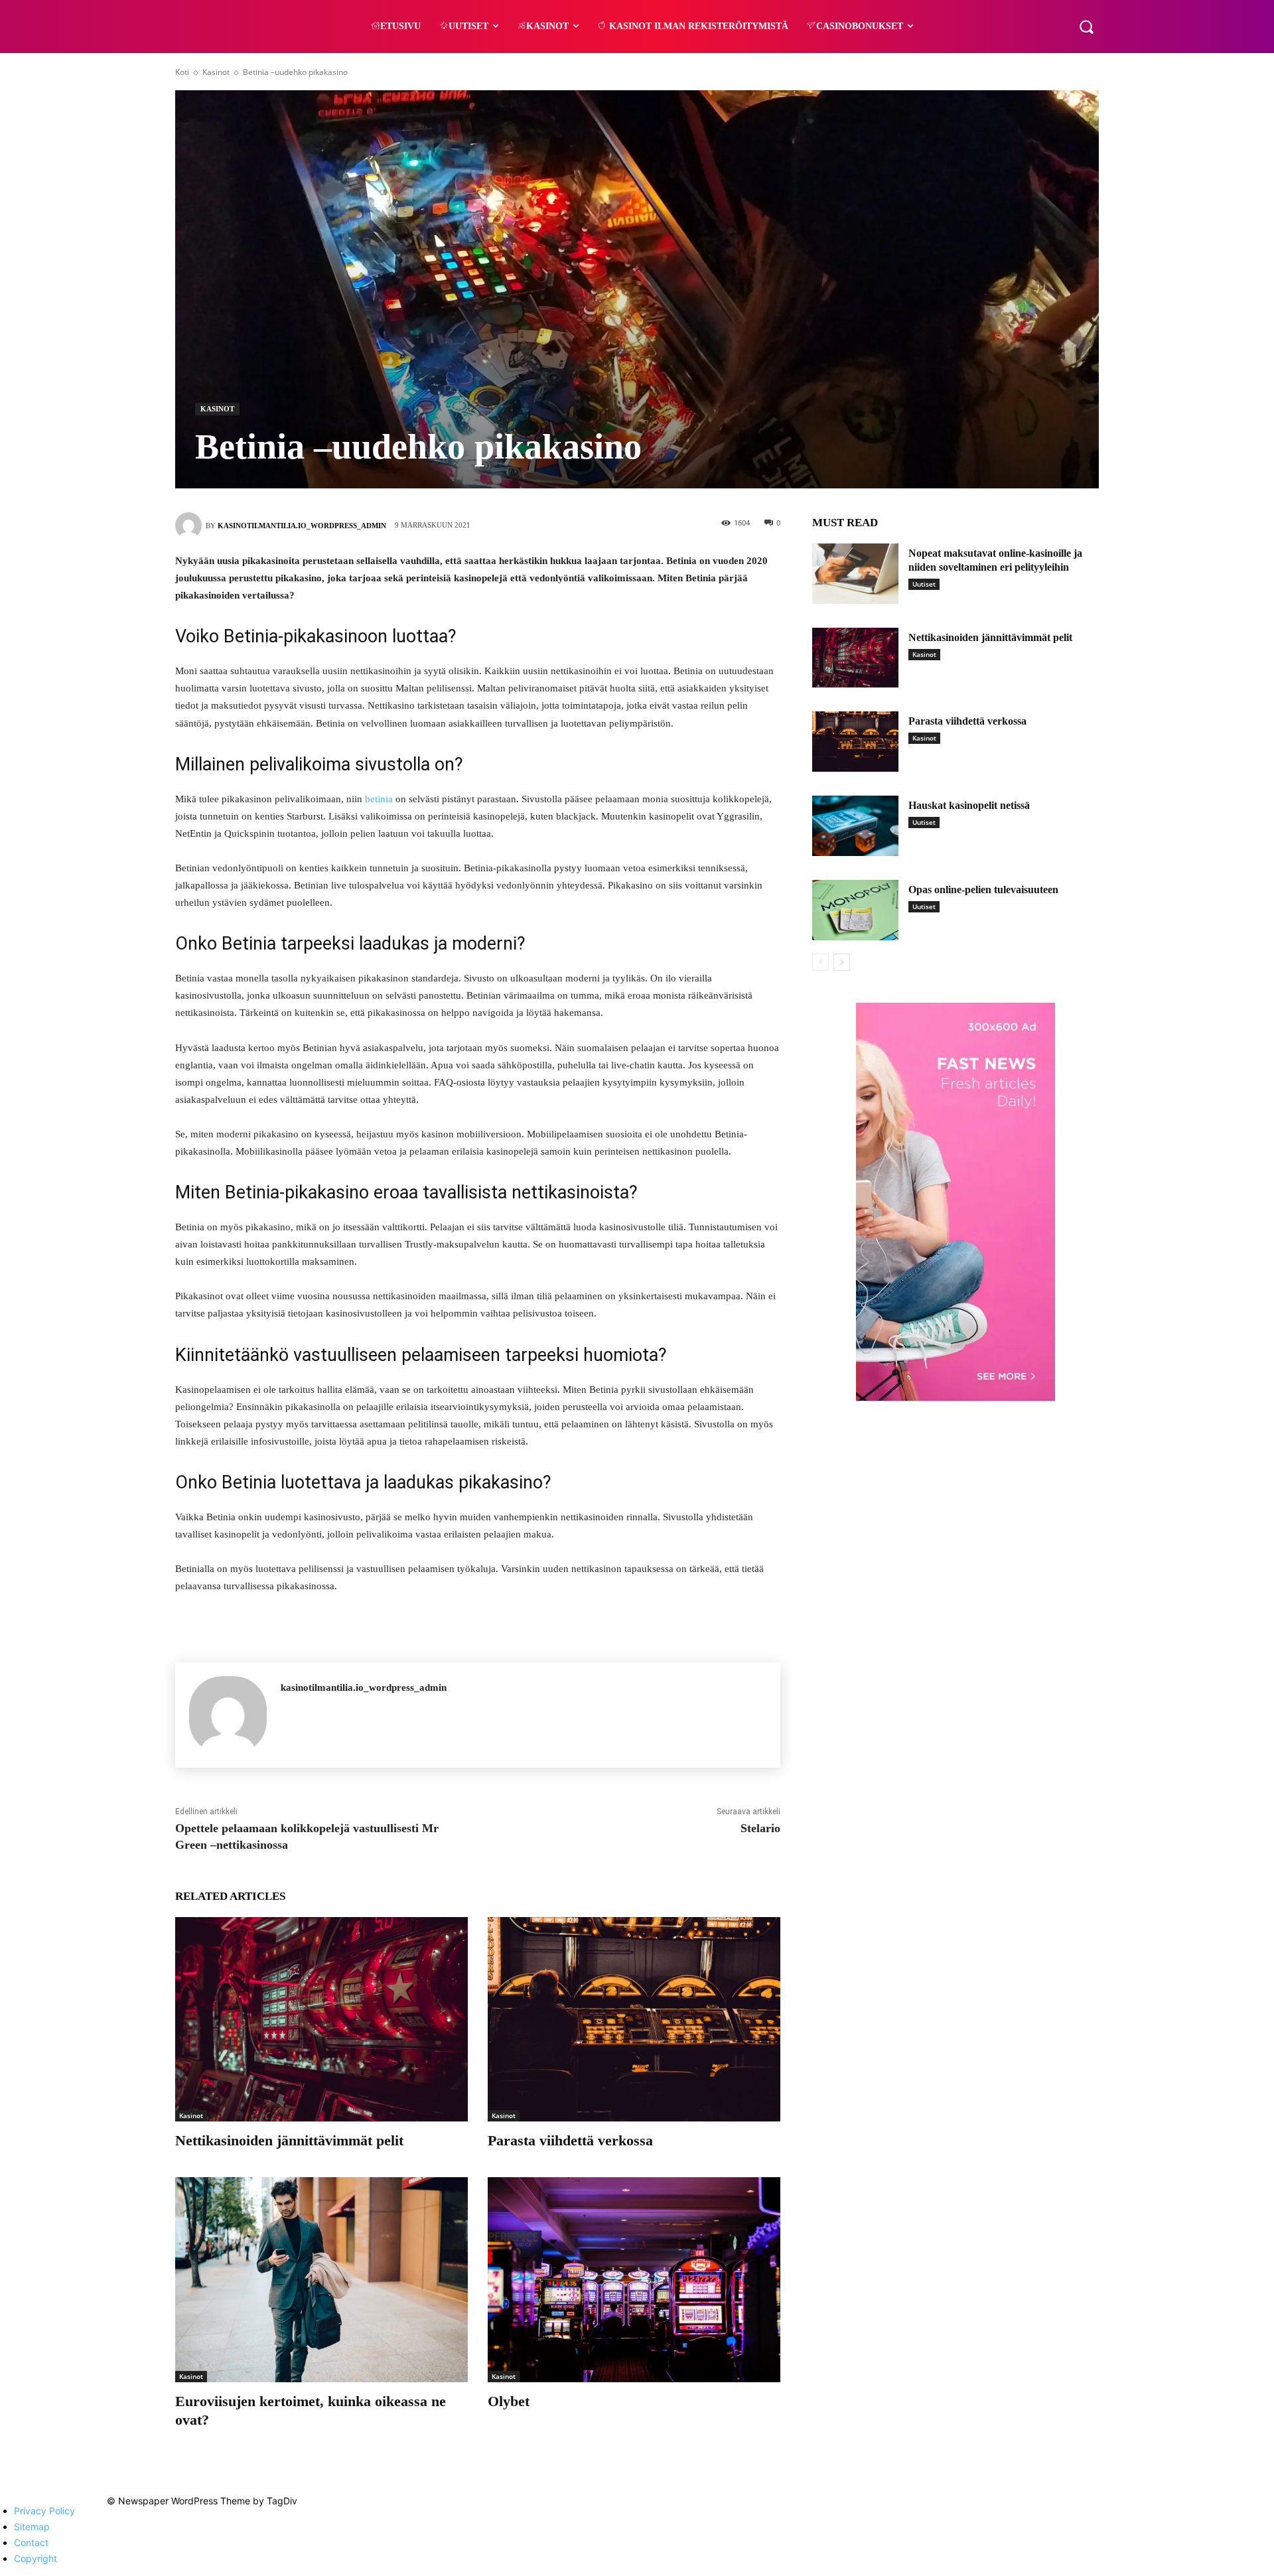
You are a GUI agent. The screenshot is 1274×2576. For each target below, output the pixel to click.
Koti (182, 72)
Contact (31, 2542)
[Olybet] (634, 2280)
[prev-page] (820, 962)
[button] (1086, 27)
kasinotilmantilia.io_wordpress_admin (302, 526)
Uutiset (924, 584)
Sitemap (32, 2527)
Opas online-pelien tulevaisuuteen (983, 890)
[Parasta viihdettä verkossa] (634, 2020)
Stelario (760, 1828)
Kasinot (216, 72)
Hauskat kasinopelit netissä (969, 805)
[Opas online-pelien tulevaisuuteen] (855, 910)
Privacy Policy (44, 2511)
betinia (379, 799)
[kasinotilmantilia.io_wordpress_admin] (190, 526)
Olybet (509, 2401)
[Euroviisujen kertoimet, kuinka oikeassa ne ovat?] (321, 2280)
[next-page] (842, 962)
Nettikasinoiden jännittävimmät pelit (289, 2140)
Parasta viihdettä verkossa (570, 2140)
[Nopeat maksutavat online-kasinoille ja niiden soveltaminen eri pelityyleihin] (855, 574)
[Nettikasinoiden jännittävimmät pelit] (321, 2020)
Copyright (35, 2558)
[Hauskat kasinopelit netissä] (855, 826)
